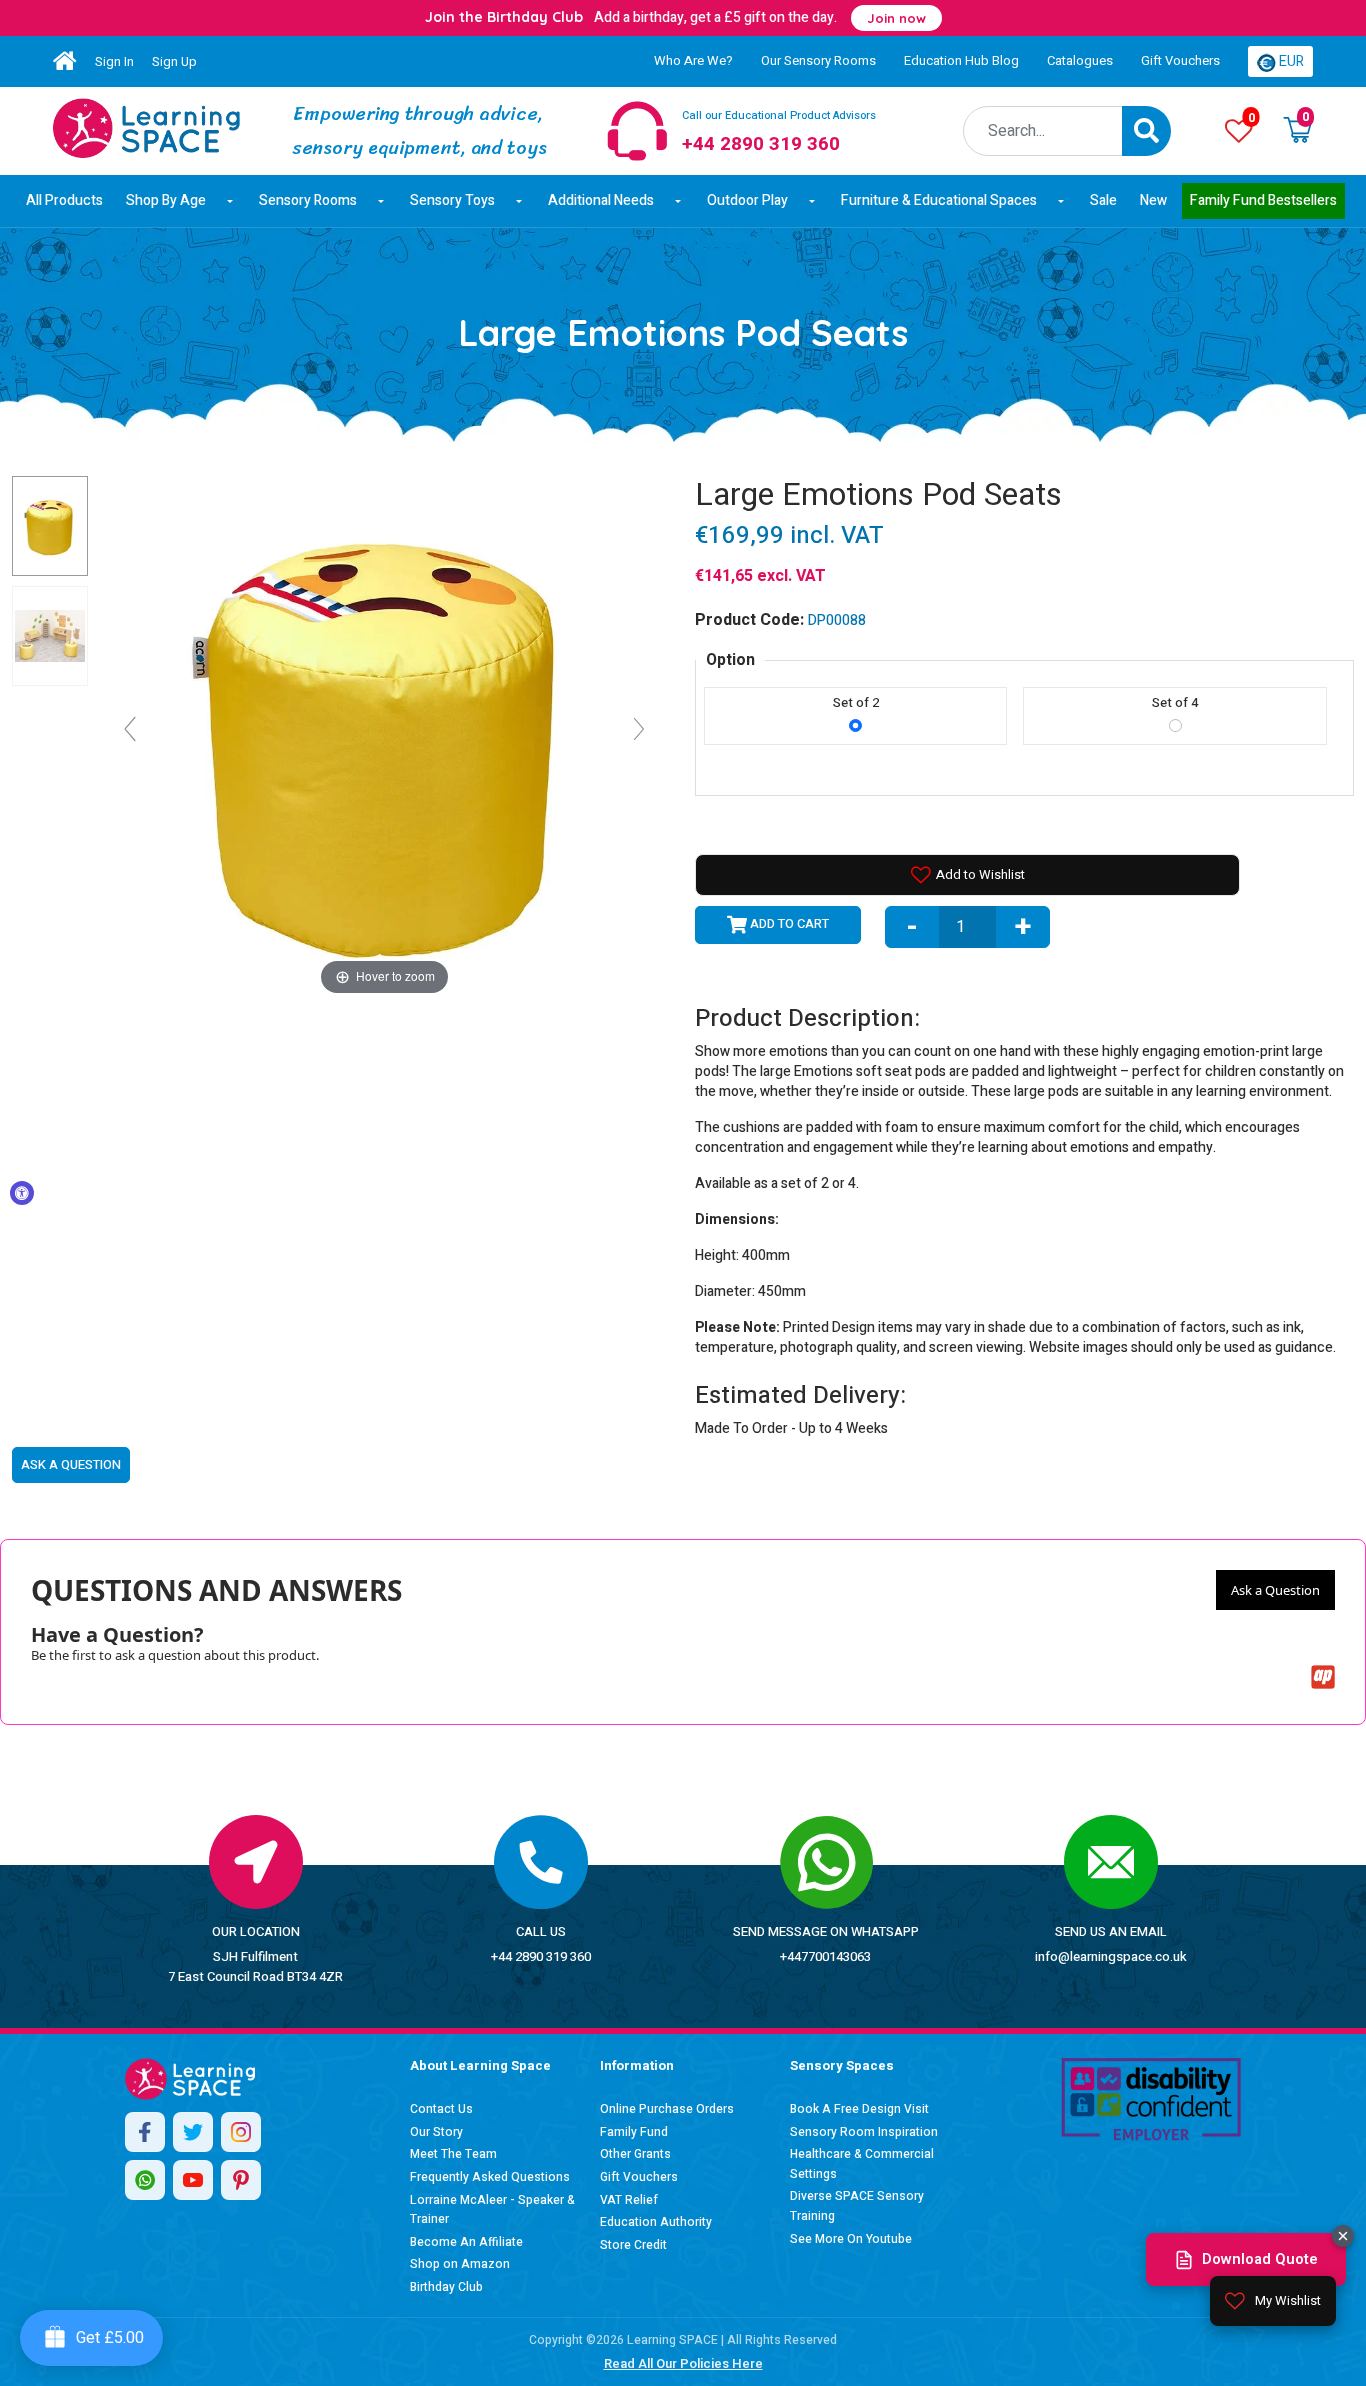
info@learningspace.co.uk (1111, 1956)
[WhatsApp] (145, 2180)
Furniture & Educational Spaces (939, 200)
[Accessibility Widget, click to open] (22, 1193)
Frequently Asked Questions (490, 2177)
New (1153, 200)
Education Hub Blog (961, 60)
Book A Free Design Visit (859, 2109)
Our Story (436, 2132)
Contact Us (441, 2109)
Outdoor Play (747, 200)
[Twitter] (193, 2132)
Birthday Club (446, 2287)
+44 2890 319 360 (541, 1956)
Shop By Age (166, 200)
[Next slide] (639, 729)
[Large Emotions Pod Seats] (146, 128)
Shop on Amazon (460, 2264)
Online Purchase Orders (667, 2109)
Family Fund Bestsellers (1263, 200)
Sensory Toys (452, 200)
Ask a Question (1275, 1590)
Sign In (114, 61)
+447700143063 (825, 1956)
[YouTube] (193, 2180)
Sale (1103, 200)
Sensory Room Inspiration (864, 2132)
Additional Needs (601, 200)
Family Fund (634, 2132)
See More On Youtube (851, 2239)
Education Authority (656, 2222)
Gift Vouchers (1180, 60)
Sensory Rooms (308, 200)
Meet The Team (453, 2154)
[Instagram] (241, 2132)
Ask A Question (71, 1464)
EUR (1290, 61)
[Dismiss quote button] (1343, 2236)
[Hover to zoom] (384, 737)
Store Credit (633, 2245)
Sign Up (174, 61)
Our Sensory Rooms (818, 60)
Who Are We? (693, 60)
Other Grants (635, 2154)
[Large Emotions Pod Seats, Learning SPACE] (50, 526)
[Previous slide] (130, 729)
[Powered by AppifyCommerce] (1323, 1677)
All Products (64, 200)
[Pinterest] (241, 2180)
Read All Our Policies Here (683, 2363)
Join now (896, 18)
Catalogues (1080, 60)
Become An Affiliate (466, 2242)
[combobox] (1043, 131)
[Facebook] (145, 2132)
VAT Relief (629, 2200)
